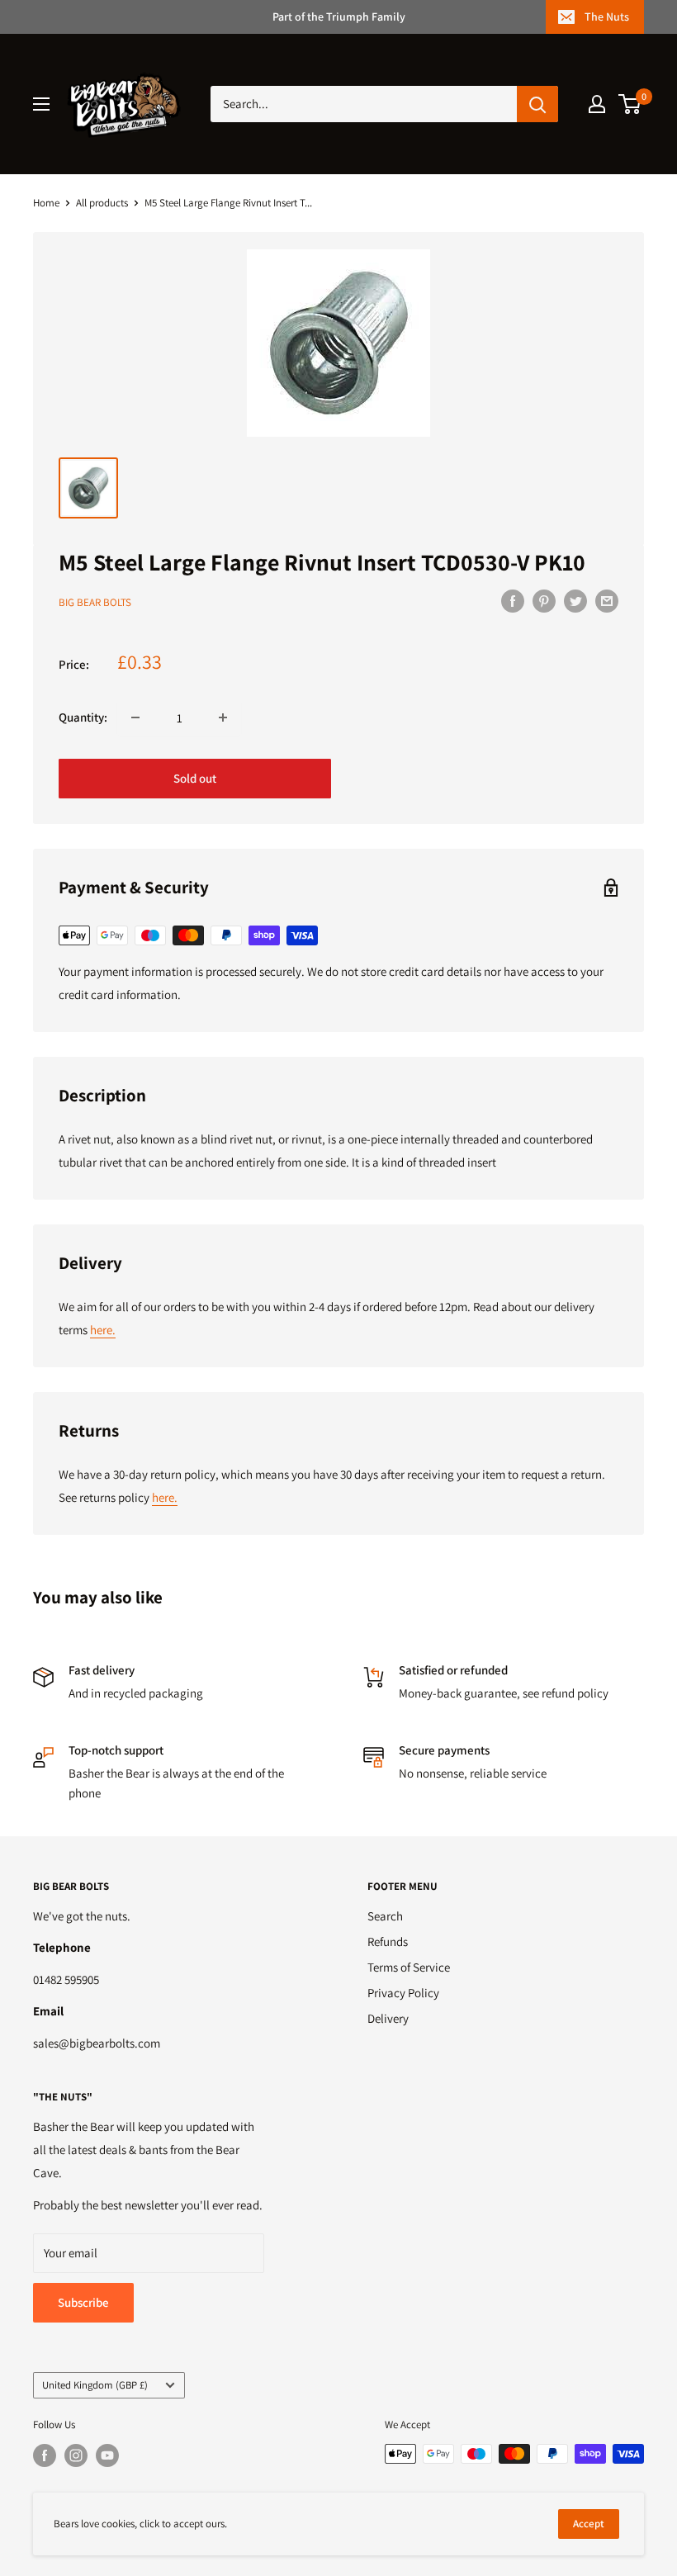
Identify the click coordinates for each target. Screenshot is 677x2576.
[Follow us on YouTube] (107, 2455)
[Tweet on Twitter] (575, 601)
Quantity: (83, 717)
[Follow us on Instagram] (76, 2455)
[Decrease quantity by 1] (135, 717)
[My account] (597, 104)
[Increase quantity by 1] (223, 717)
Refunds (388, 1941)
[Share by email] (607, 601)
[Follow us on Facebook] (45, 2455)
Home (46, 203)
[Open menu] (41, 104)
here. (103, 1330)
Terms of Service (409, 1967)
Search (385, 1916)
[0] (630, 104)
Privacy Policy (403, 1993)
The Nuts (607, 17)
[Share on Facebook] (513, 601)
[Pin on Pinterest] (544, 601)
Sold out (195, 778)
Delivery (388, 2018)
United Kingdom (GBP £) (95, 2385)
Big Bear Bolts (95, 602)
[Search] (537, 104)
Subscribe (83, 2302)
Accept (589, 2524)
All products (102, 203)
